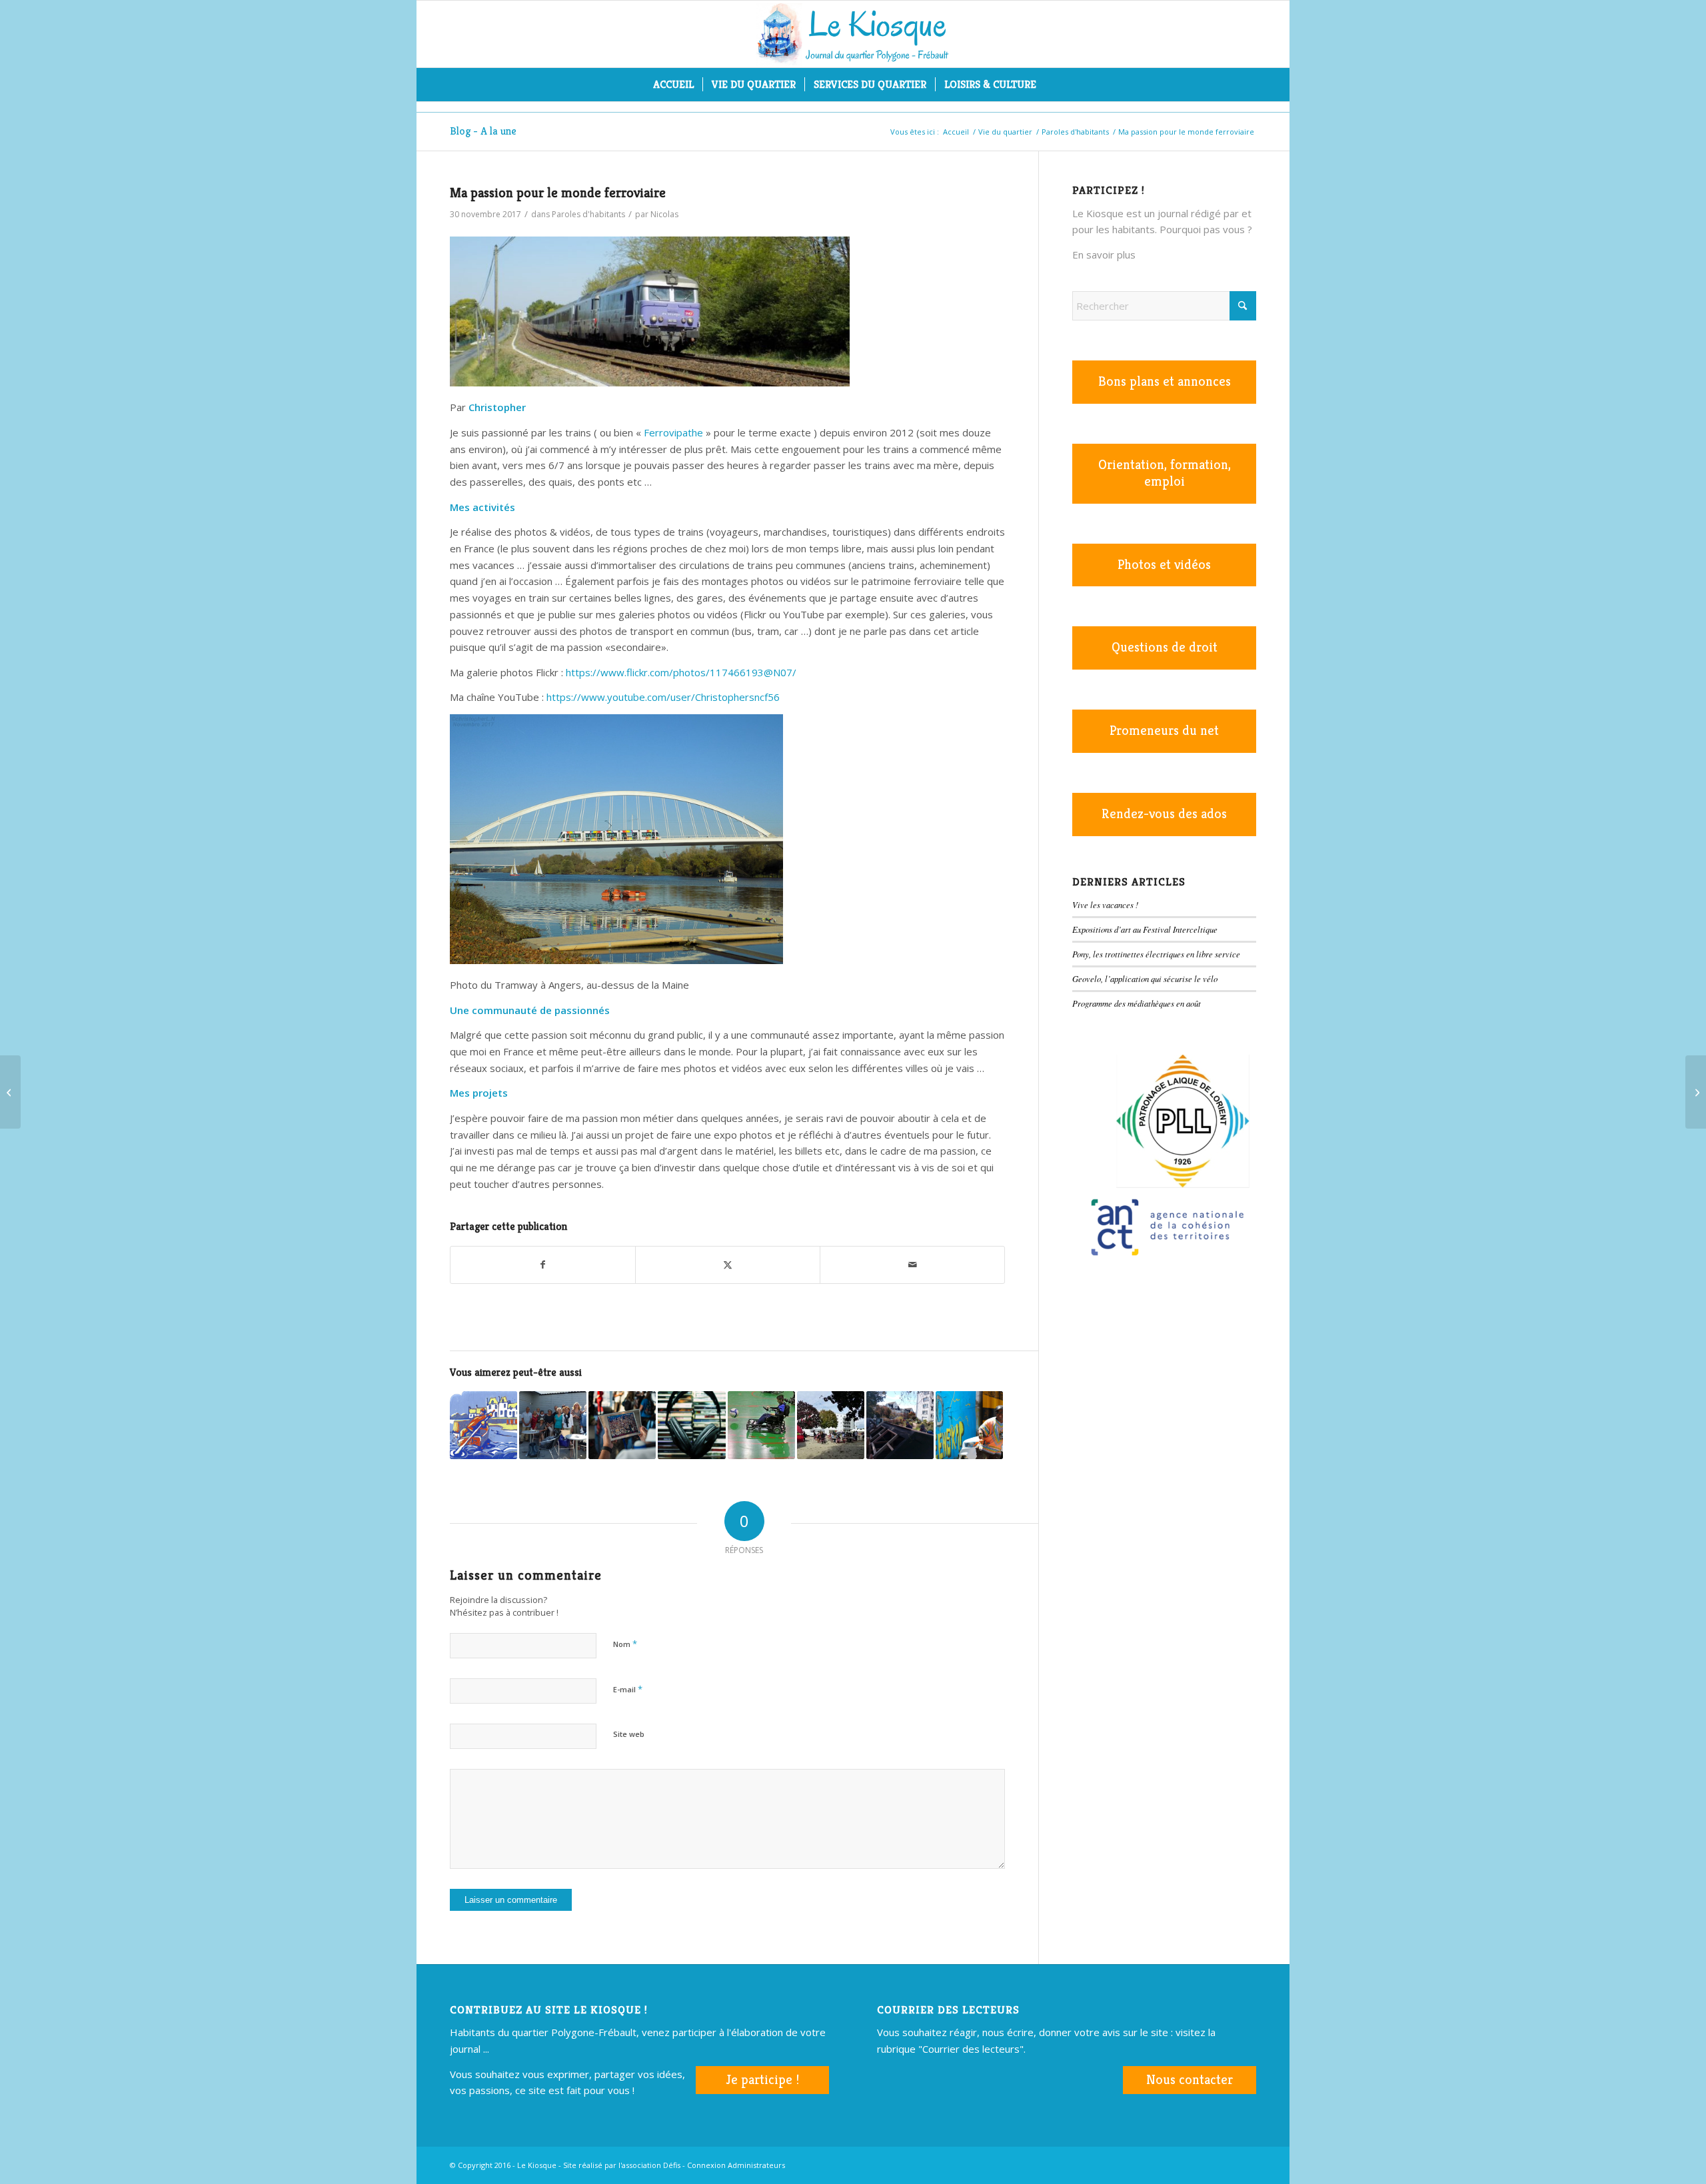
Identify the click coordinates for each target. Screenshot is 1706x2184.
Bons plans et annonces (1165, 381)
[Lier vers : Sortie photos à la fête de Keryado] (831, 1425)
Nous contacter (1190, 2080)
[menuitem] (673, 85)
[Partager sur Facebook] (543, 1265)
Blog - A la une (483, 131)
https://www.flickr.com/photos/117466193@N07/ (681, 672)
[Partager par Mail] (912, 1265)
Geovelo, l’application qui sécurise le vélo (1145, 978)
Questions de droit (1165, 647)
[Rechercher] (1054, 85)
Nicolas (664, 214)
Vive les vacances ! (1105, 904)
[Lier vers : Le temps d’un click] (622, 1425)
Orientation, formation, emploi (1165, 473)
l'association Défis (649, 2165)
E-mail (628, 1689)
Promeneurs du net (1164, 731)
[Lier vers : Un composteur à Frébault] (900, 1425)
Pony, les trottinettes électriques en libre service (1156, 954)
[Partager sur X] (728, 1265)
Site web (629, 1734)
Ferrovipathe (673, 432)
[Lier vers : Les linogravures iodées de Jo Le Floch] (483, 1425)
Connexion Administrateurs (736, 2165)
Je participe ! (762, 2080)
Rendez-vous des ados (1164, 814)
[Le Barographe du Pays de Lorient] (1696, 1092)
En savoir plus (1104, 255)
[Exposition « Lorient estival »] (10, 1092)
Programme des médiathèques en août (1137, 1003)
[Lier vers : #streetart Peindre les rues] (969, 1425)
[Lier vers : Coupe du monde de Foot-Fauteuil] (761, 1425)
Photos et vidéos (1164, 565)
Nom (625, 1644)
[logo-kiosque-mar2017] (853, 34)
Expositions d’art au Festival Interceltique (1145, 929)
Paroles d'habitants (588, 214)
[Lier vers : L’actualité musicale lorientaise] (691, 1425)
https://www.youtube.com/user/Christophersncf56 (663, 697)
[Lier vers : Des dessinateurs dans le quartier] (553, 1425)
